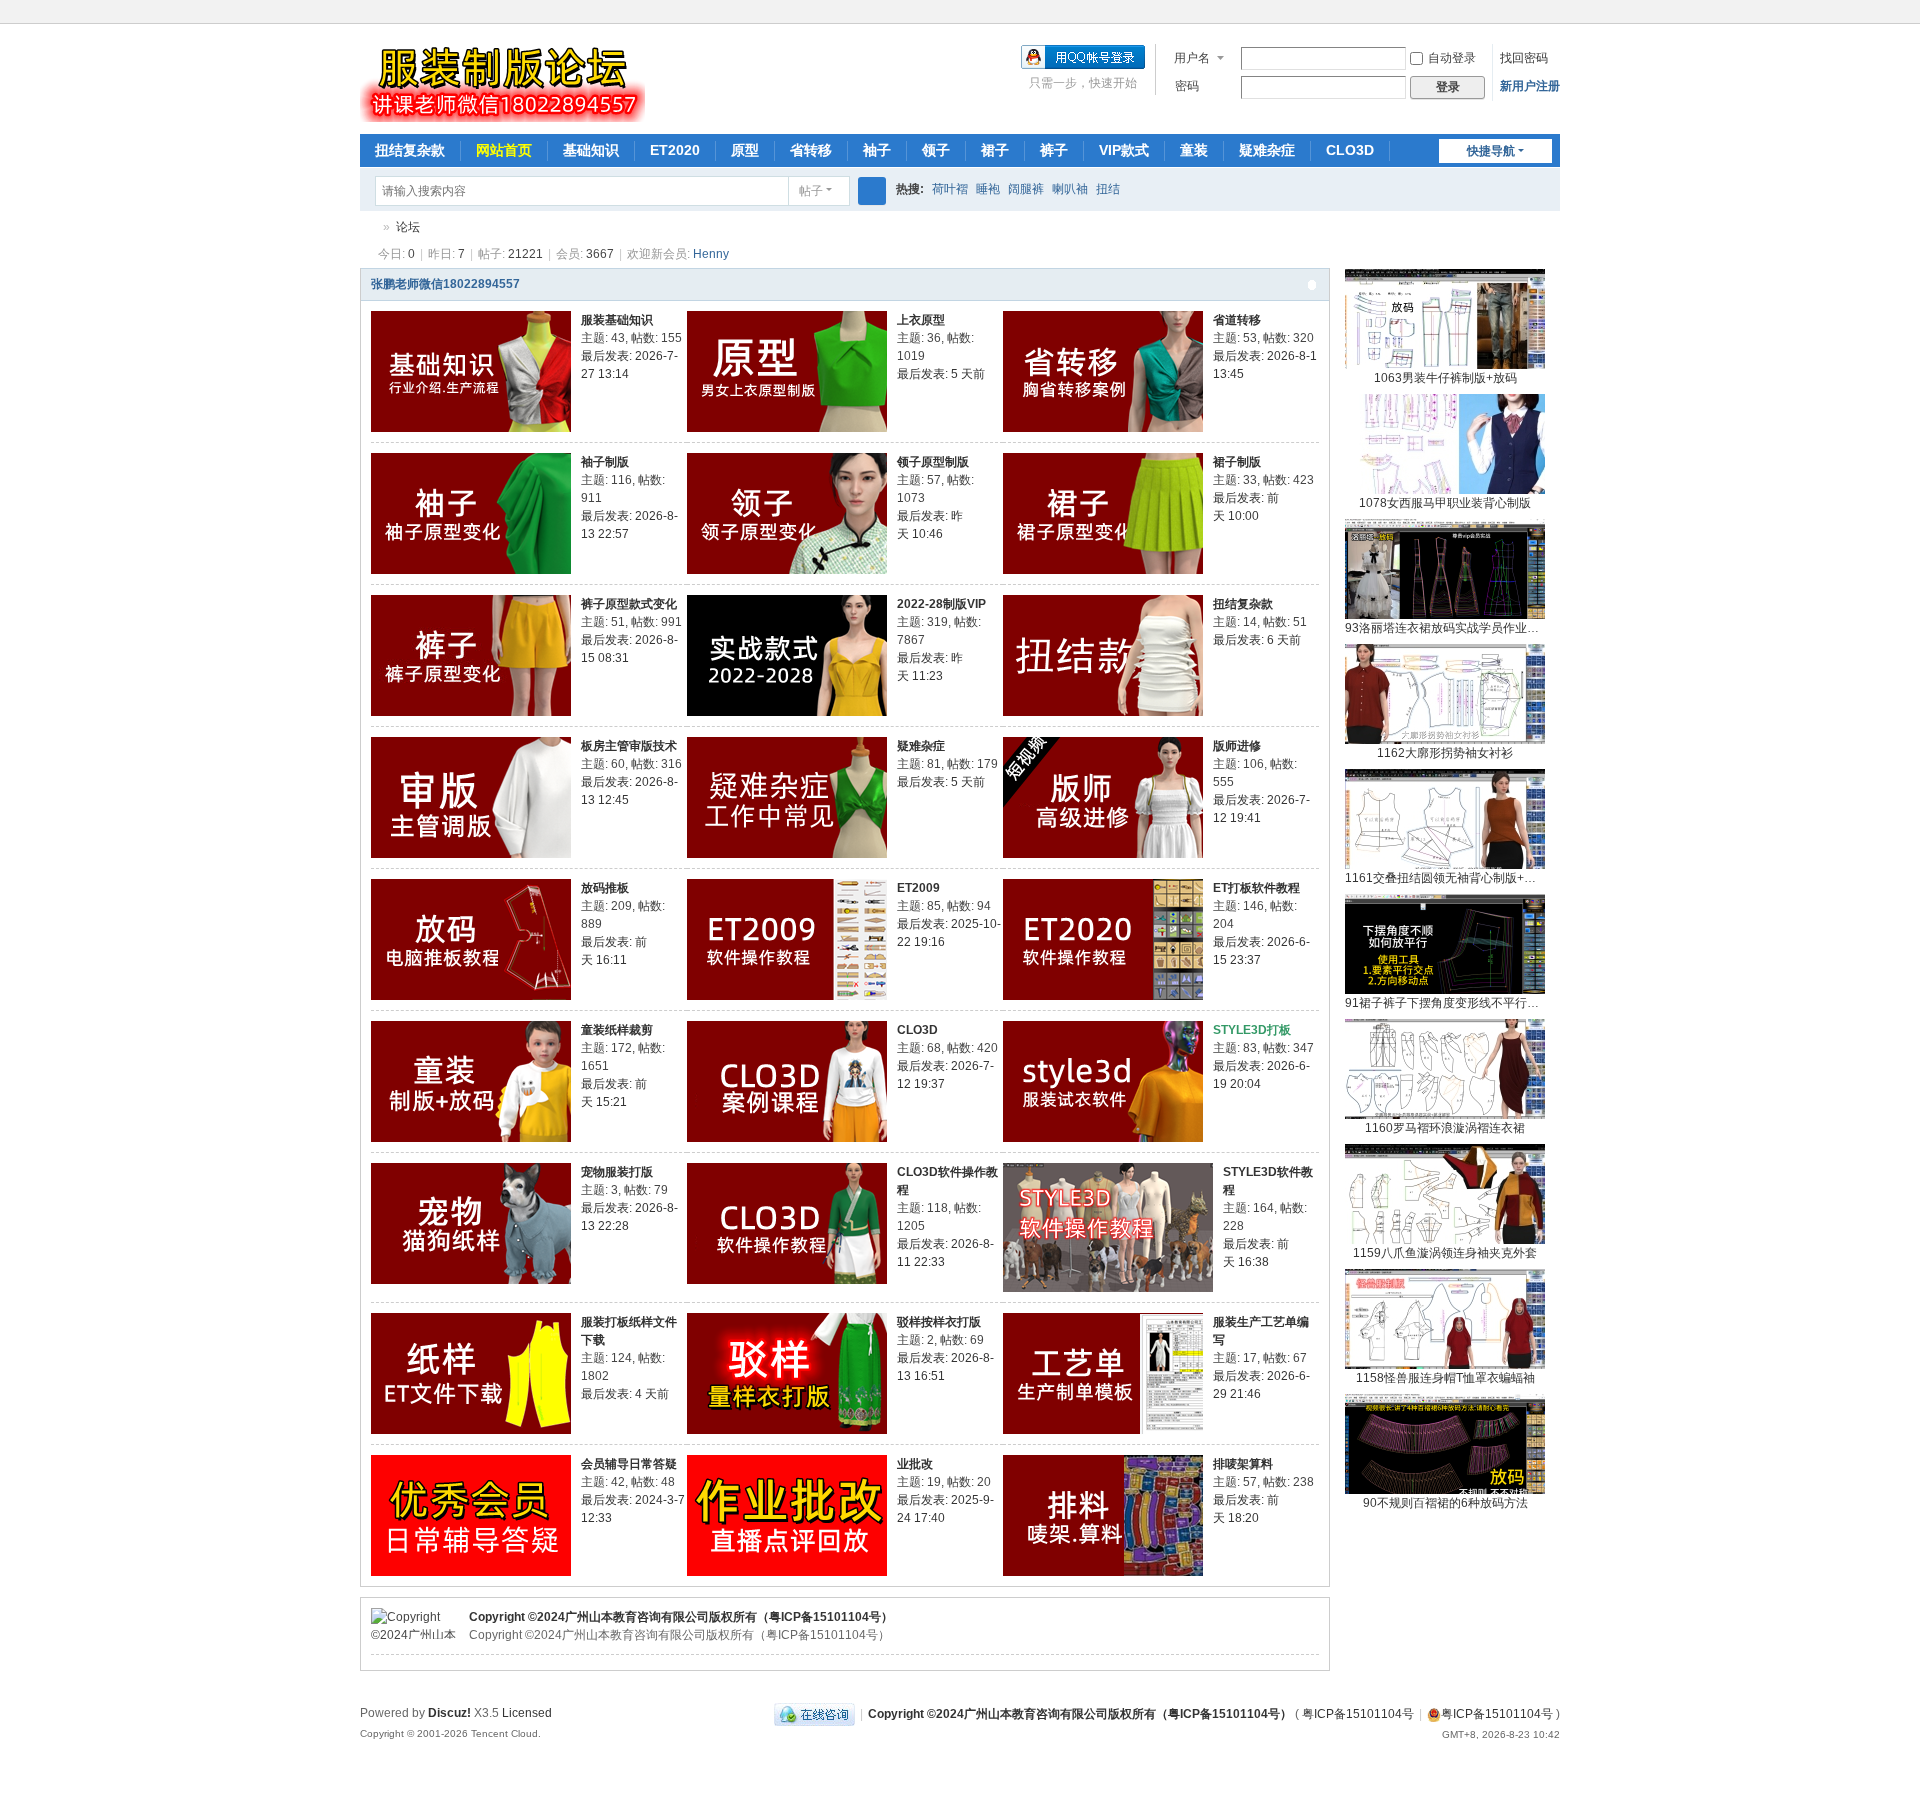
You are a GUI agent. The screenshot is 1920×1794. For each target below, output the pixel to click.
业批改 (915, 1464)
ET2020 (675, 150)
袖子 (877, 150)
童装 (1194, 150)
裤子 (1054, 150)
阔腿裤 (1026, 189)
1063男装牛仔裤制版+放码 (1445, 378)
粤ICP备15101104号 (1358, 1714)
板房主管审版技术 (629, 746)
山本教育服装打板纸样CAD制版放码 (368, 227)
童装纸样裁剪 (617, 1030)
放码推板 (605, 888)
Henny (711, 254)
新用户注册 (1530, 86)
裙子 (995, 150)
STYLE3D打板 (1252, 1030)
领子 (936, 150)
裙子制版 (1237, 462)
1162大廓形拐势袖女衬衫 (1445, 753)
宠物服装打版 (617, 1172)
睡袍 (988, 189)
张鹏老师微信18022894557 (445, 284)
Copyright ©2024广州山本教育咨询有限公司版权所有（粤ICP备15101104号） (681, 1617)
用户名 (1192, 58)
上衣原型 (921, 320)
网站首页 (504, 150)
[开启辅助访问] (1532, 14)
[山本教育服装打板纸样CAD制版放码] (502, 113)
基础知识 (591, 150)
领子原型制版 (933, 462)
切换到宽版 (1551, 22)
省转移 (811, 150)
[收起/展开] (1312, 285)
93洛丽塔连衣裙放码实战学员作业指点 (1448, 628)
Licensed (527, 1713)
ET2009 (918, 888)
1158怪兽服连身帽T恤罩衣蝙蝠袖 (1445, 1378)
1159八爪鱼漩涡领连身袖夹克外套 (1445, 1253)
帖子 (811, 191)
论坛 (408, 227)
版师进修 (1237, 746)
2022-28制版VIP (941, 604)
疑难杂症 (1267, 150)
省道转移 (1237, 320)
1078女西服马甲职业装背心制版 (1445, 503)
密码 (1187, 86)
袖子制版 (605, 462)
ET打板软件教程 (1256, 888)
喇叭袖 (1070, 189)
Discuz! (449, 1713)
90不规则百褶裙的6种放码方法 (1445, 1503)
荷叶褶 (950, 189)
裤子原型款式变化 (629, 604)
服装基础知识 (617, 320)
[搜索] (872, 191)
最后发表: (941, 374)
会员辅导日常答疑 (629, 1464)
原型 (745, 150)
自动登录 (1452, 58)
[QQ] (814, 1714)
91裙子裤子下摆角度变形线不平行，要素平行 (1466, 1003)
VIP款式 (1124, 150)
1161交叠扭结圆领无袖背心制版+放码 (1446, 878)
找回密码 (1524, 58)
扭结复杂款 (410, 150)
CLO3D (1350, 150)
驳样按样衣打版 (939, 1322)
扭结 (1108, 189)
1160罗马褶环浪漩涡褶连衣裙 (1445, 1128)
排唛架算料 (1243, 1464)
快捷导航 (1491, 151)
